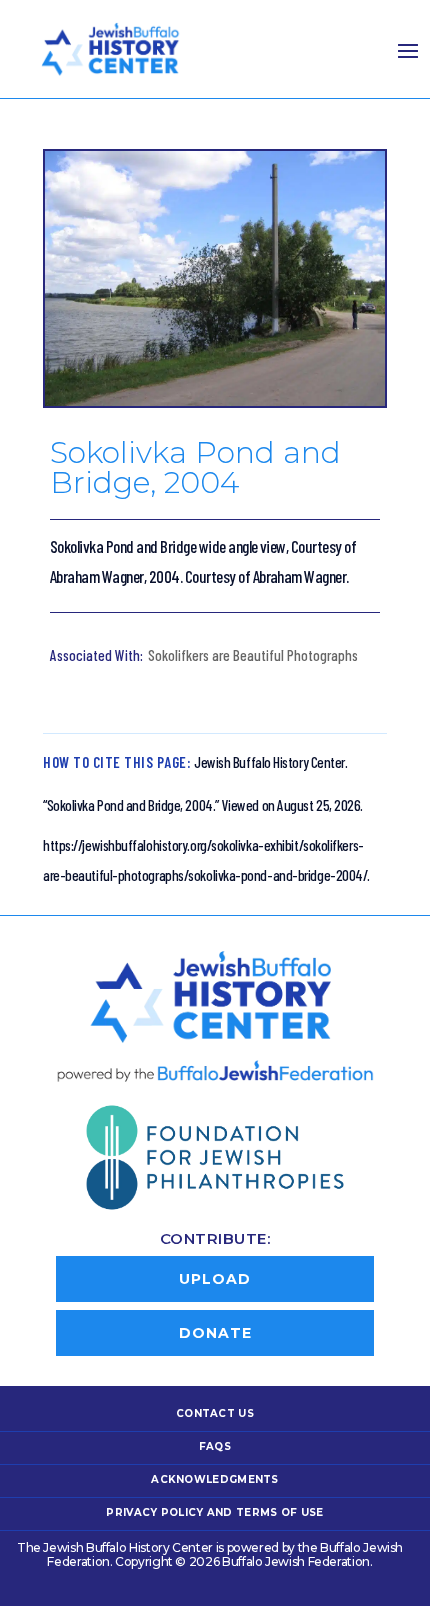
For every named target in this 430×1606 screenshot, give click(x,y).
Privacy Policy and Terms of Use (214, 1512)
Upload (215, 1279)
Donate (215, 1333)
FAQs (215, 1446)
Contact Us (215, 1413)
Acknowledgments (215, 1479)
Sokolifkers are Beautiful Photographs (253, 655)
